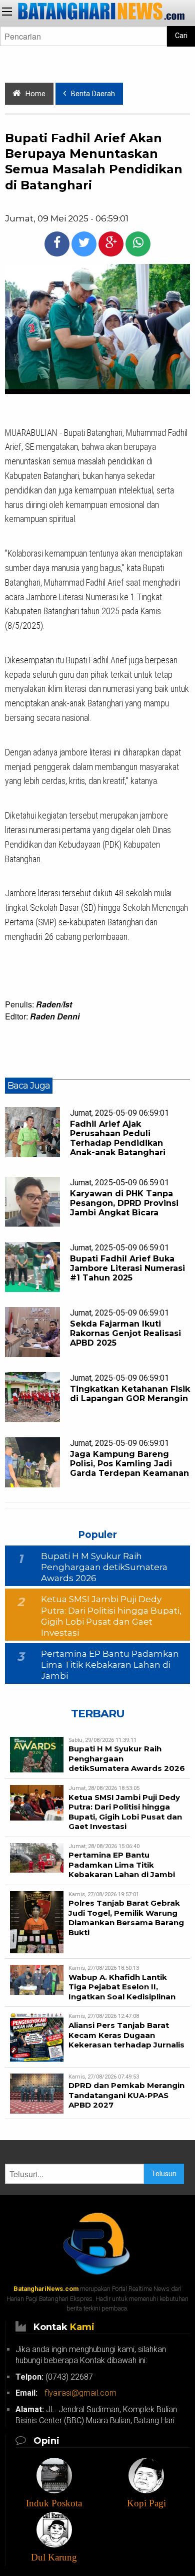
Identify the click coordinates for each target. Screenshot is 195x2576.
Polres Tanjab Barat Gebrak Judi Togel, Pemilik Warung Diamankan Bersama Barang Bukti (126, 1918)
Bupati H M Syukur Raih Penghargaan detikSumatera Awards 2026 (104, 1567)
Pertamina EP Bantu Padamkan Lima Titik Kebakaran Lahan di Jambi (110, 1665)
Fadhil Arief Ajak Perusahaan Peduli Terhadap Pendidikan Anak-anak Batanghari (118, 1138)
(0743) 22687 (54, 2377)
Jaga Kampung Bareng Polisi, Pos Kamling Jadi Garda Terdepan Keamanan (129, 1464)
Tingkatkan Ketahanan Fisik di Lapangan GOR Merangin (130, 1394)
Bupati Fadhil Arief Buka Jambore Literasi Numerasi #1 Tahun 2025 (127, 1268)
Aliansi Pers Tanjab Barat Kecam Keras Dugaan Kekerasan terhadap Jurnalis (126, 2035)
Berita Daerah (93, 94)
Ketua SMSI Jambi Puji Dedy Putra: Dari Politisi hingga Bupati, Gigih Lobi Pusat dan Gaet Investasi (125, 1812)
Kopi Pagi (146, 2503)
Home (35, 94)
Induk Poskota (54, 2503)
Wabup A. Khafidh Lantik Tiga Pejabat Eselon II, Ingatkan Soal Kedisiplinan (122, 1987)
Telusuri (164, 2174)
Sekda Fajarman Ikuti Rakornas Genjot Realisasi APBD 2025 (125, 1333)
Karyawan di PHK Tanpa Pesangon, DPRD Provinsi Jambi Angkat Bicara (124, 1203)
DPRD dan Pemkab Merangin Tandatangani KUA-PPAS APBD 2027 (126, 2095)
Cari (181, 36)
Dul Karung (54, 2557)
